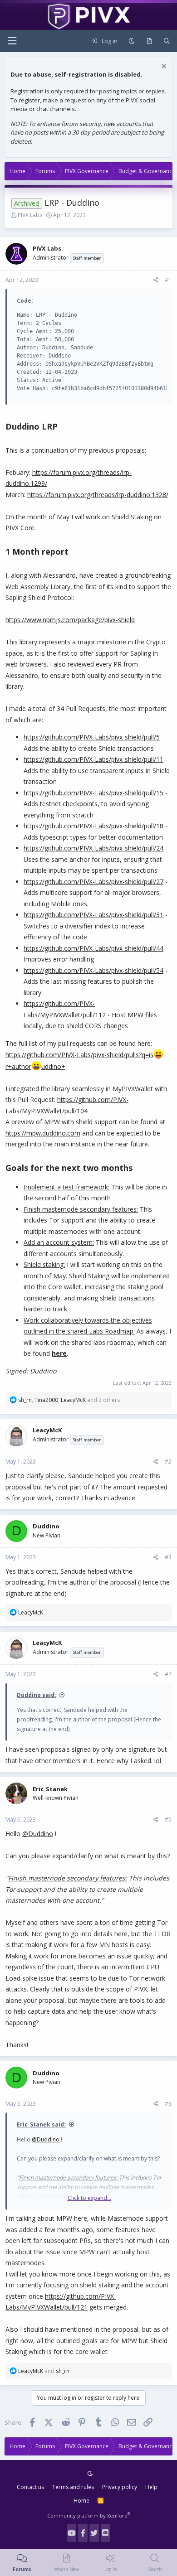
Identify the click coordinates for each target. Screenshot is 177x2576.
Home (81, 2501)
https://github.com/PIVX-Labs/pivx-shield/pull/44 (93, 948)
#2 (168, 1462)
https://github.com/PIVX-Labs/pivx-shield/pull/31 (93, 915)
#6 (168, 2104)
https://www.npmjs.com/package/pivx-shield (70, 620)
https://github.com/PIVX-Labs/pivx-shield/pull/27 (93, 882)
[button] (12, 41)
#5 (168, 1820)
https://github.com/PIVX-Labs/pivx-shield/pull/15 (93, 793)
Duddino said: (37, 1695)
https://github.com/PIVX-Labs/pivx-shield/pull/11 (93, 759)
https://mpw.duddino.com (43, 1133)
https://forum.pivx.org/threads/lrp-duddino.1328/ (98, 495)
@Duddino (38, 1834)
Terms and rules (73, 2487)
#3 (168, 1557)
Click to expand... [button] (89, 2198)
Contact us (30, 2487)
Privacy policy (120, 2487)
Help (151, 2487)
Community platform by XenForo (89, 2516)
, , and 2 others (69, 1400)
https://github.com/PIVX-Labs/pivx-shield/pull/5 (92, 737)
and (44, 2371)
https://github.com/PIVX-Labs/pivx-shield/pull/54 (93, 970)
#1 (168, 280)
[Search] (167, 41)
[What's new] (149, 41)
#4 (168, 1674)
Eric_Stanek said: (41, 2124)
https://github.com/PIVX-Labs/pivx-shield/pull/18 (93, 826)
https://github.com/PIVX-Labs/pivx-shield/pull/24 (93, 848)
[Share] (156, 280)
